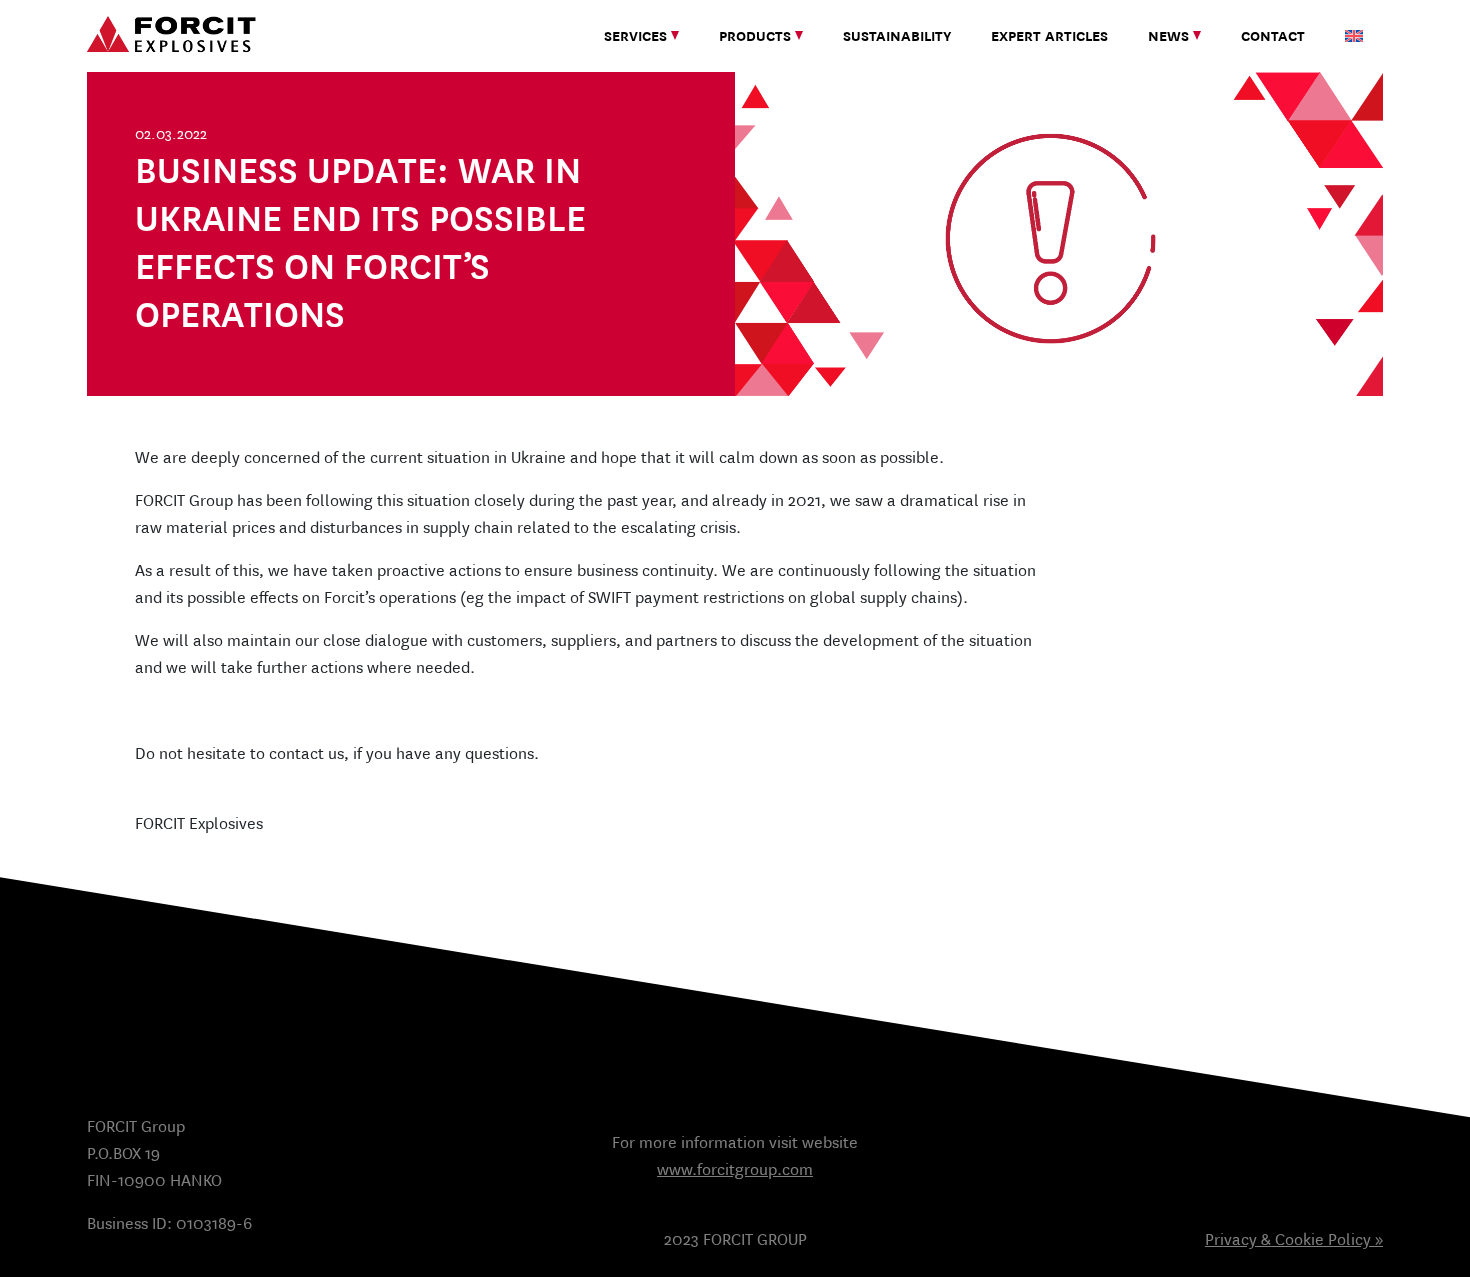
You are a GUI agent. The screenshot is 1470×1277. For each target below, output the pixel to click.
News (1168, 36)
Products (755, 36)
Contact (1273, 36)
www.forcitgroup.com (735, 1169)
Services (635, 36)
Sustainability (897, 36)
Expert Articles (1049, 36)
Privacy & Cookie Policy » (1294, 1239)
